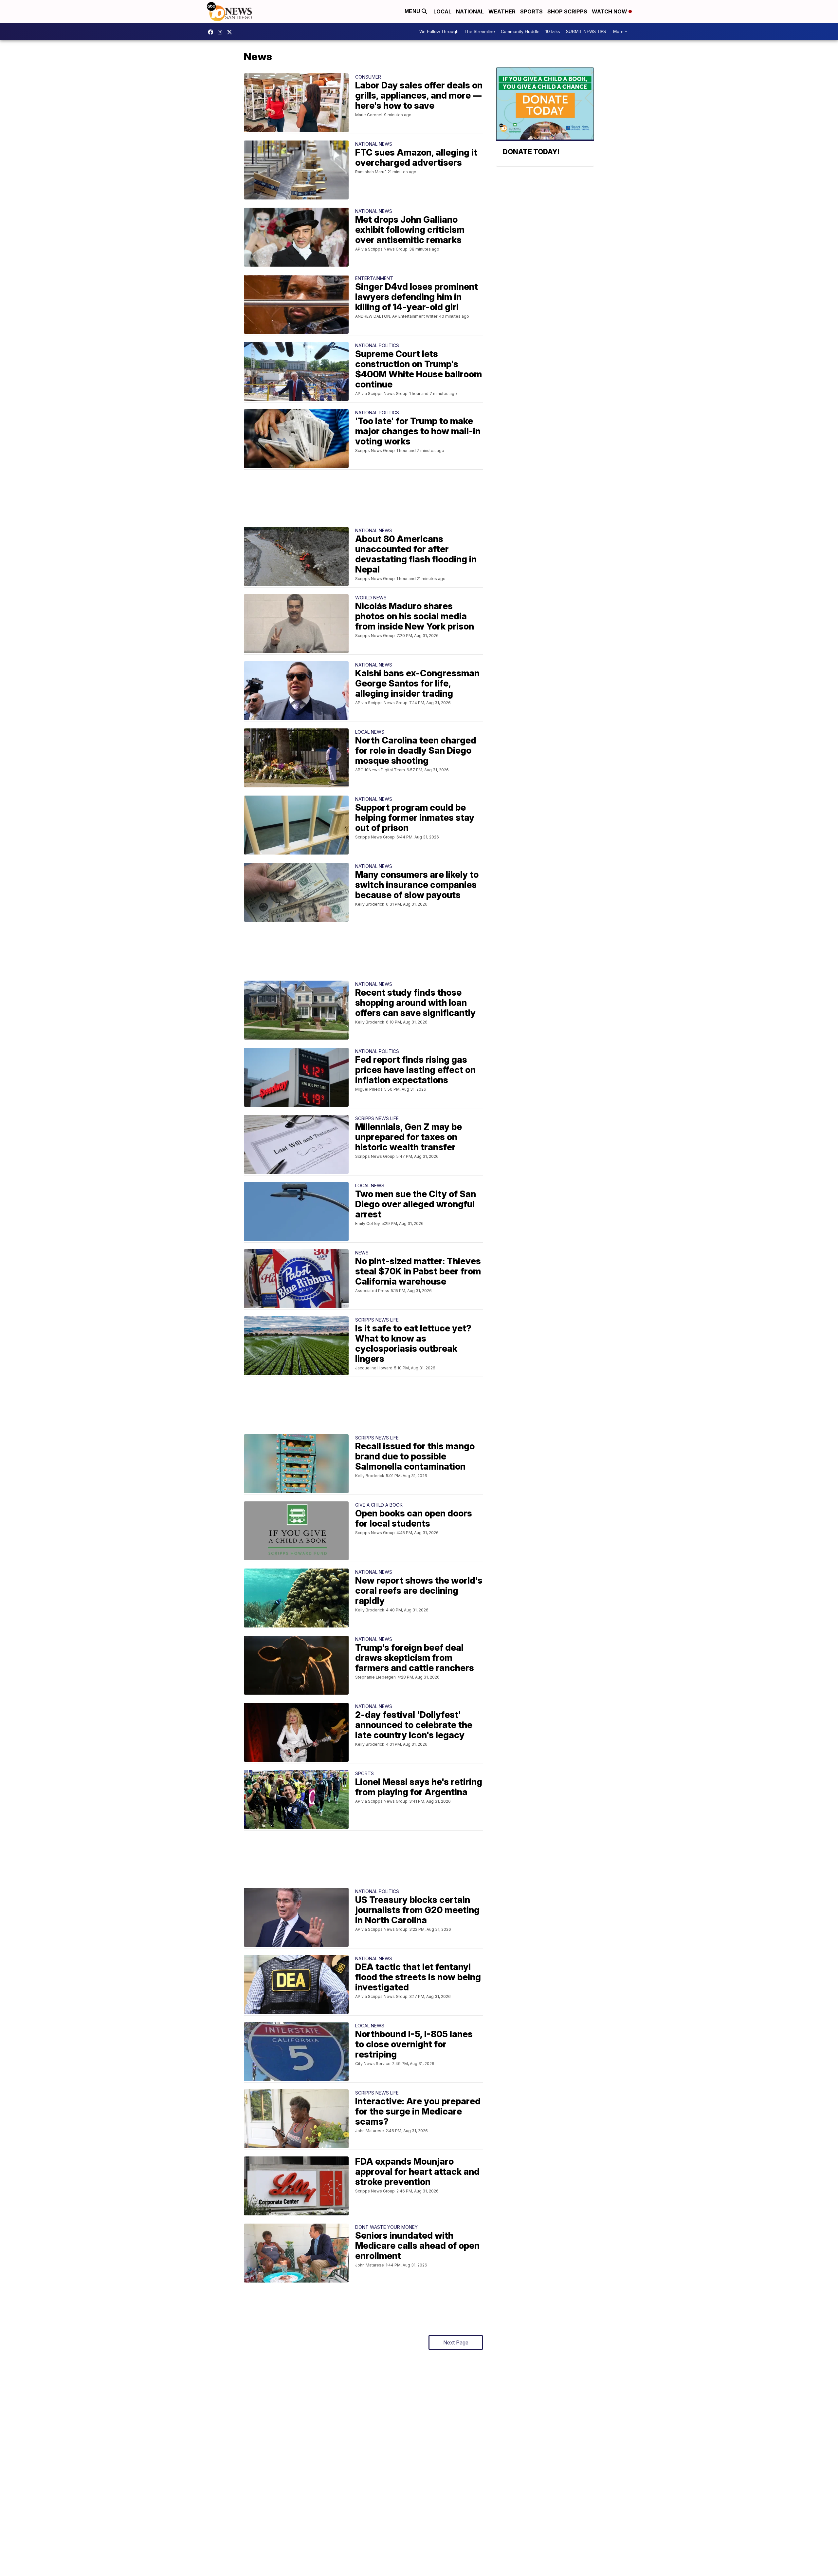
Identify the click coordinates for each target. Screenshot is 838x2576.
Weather (502, 11)
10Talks (553, 32)
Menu (413, 11)
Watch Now (610, 11)
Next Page (456, 2342)
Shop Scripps (567, 11)
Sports (531, 11)
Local (442, 11)
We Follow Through (439, 32)
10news (231, 32)
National (470, 11)
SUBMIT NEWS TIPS (586, 32)
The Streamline (480, 32)
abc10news (212, 32)
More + (620, 32)
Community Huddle (520, 32)
